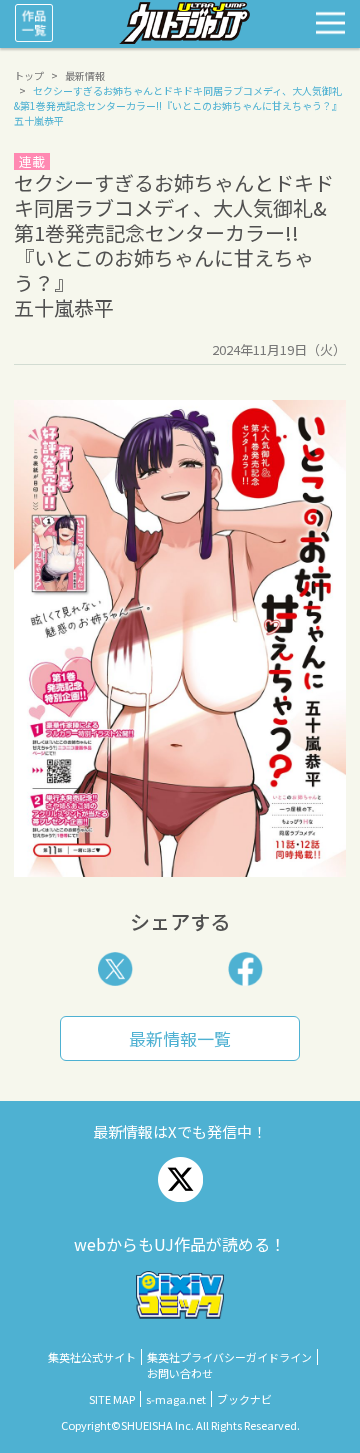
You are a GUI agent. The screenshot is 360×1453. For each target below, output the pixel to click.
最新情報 (85, 75)
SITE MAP (112, 1399)
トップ (29, 75)
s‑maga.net (176, 1399)
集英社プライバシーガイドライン (229, 1357)
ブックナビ (244, 1399)
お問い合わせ (180, 1373)
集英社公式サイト (92, 1357)
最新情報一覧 (180, 1038)
